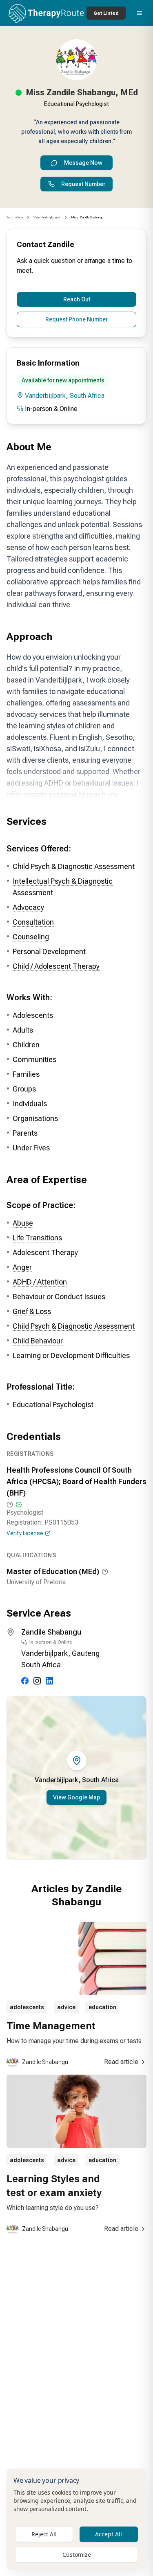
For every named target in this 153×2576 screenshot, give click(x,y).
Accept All (109, 2534)
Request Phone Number (76, 319)
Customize (77, 2555)
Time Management (51, 2026)
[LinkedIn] (49, 1681)
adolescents (27, 2007)
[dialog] (76, 2519)
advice (66, 2007)
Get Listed (106, 13)
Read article (121, 2062)
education (102, 2007)
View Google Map (76, 1797)
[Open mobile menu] (140, 13)
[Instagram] (37, 1681)
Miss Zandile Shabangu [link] (87, 217)
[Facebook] (25, 1681)
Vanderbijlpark (45, 396)
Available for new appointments (63, 380)
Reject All (44, 2534)
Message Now (83, 163)
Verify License (25, 1533)
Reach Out (77, 299)
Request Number (83, 184)
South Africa (15, 217)
